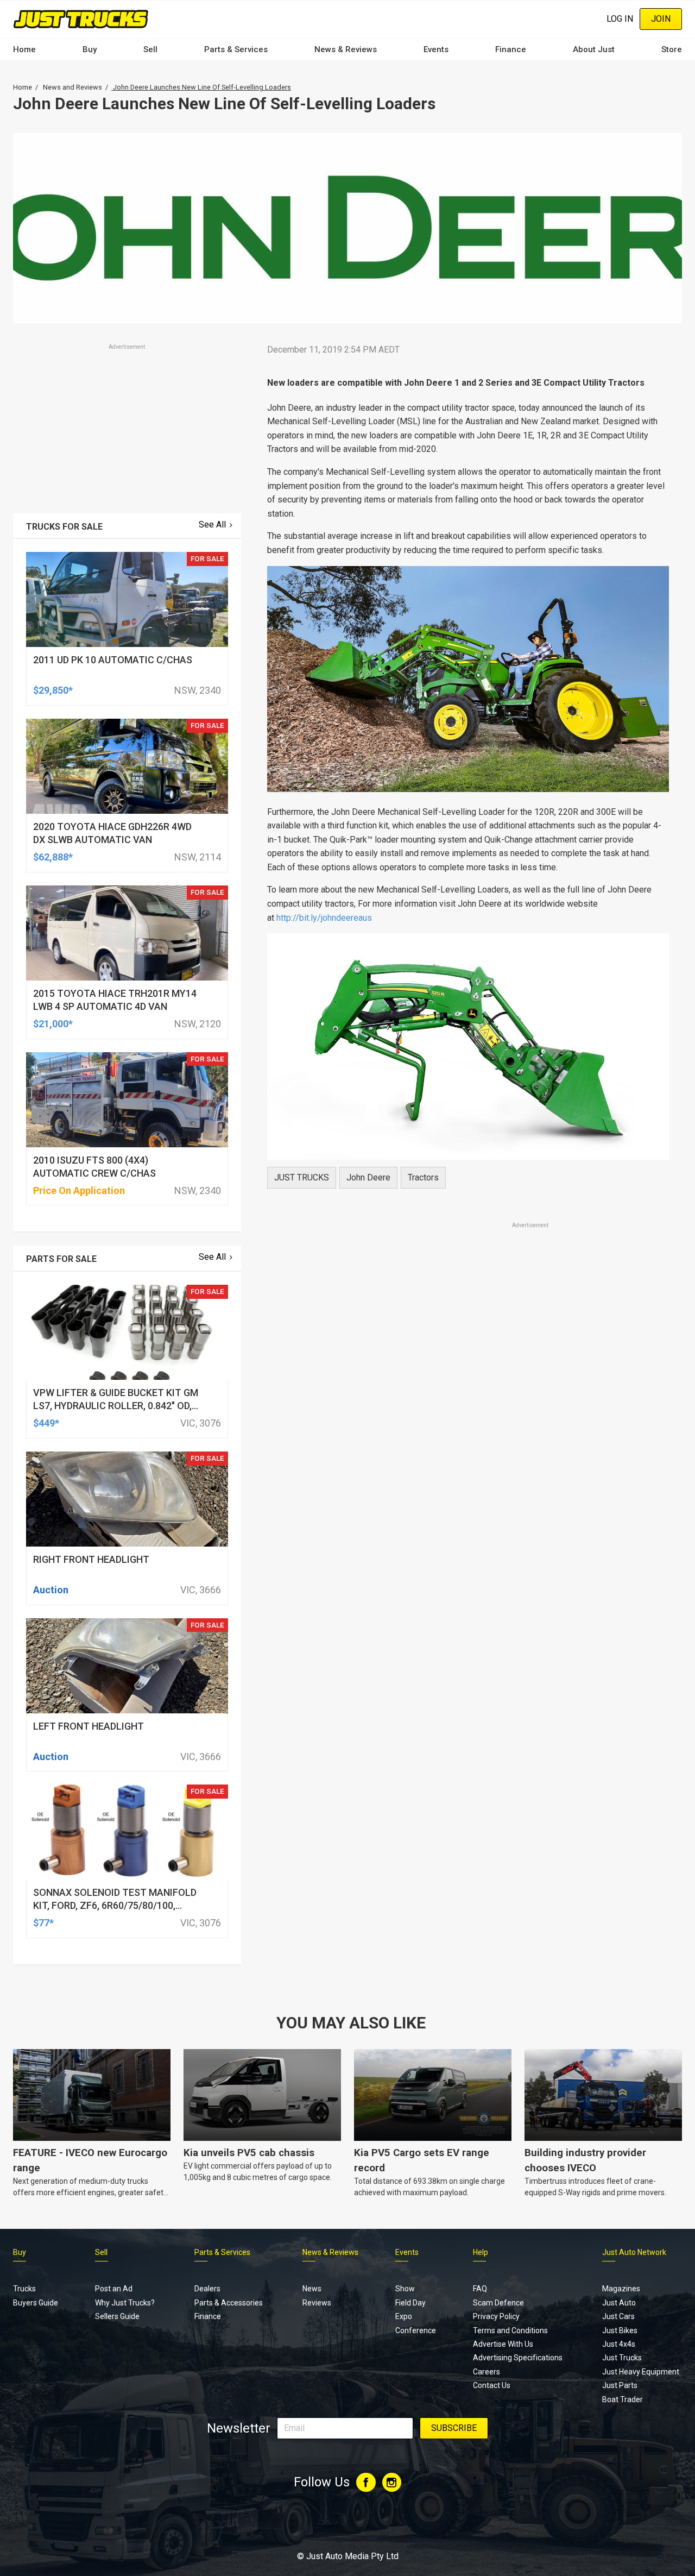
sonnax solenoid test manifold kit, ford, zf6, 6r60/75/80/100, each (115, 1905)
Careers (486, 2372)
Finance (511, 49)
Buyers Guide (36, 2303)
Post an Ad (114, 2289)
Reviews (317, 2303)
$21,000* (53, 1024)
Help (481, 2252)
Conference (416, 2330)
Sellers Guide (117, 2316)
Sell (150, 49)
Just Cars (618, 2316)
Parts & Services (236, 49)
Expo (404, 2316)
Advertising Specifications (518, 2358)
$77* (43, 1923)
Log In (620, 19)
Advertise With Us (503, 2344)
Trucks (24, 2289)
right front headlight (91, 1559)
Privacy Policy (496, 2316)
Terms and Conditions (510, 2330)
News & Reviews (346, 49)
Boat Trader (623, 2399)
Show (405, 2289)
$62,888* (53, 857)
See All (212, 524)
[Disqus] (468, 1534)
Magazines (621, 2289)
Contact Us (492, 2385)
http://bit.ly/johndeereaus (324, 918)
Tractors (423, 1177)
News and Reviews (72, 87)
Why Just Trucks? (125, 2303)
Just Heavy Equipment (641, 2372)
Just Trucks (622, 2358)
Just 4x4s (619, 2344)
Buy (90, 49)
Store (672, 49)
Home (24, 49)
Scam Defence (498, 2303)
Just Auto (619, 2303)
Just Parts (620, 2385)
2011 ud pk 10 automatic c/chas (113, 660)
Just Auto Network (634, 2252)
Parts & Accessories (229, 2303)
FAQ (480, 2289)
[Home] (81, 19)
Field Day (410, 2303)
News (312, 2289)
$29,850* (53, 690)
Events (436, 49)
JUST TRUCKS (302, 1177)
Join (661, 19)
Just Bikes (620, 2330)
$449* (46, 1423)
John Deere (368, 1177)
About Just (594, 49)
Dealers (207, 2289)
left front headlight (89, 1726)
